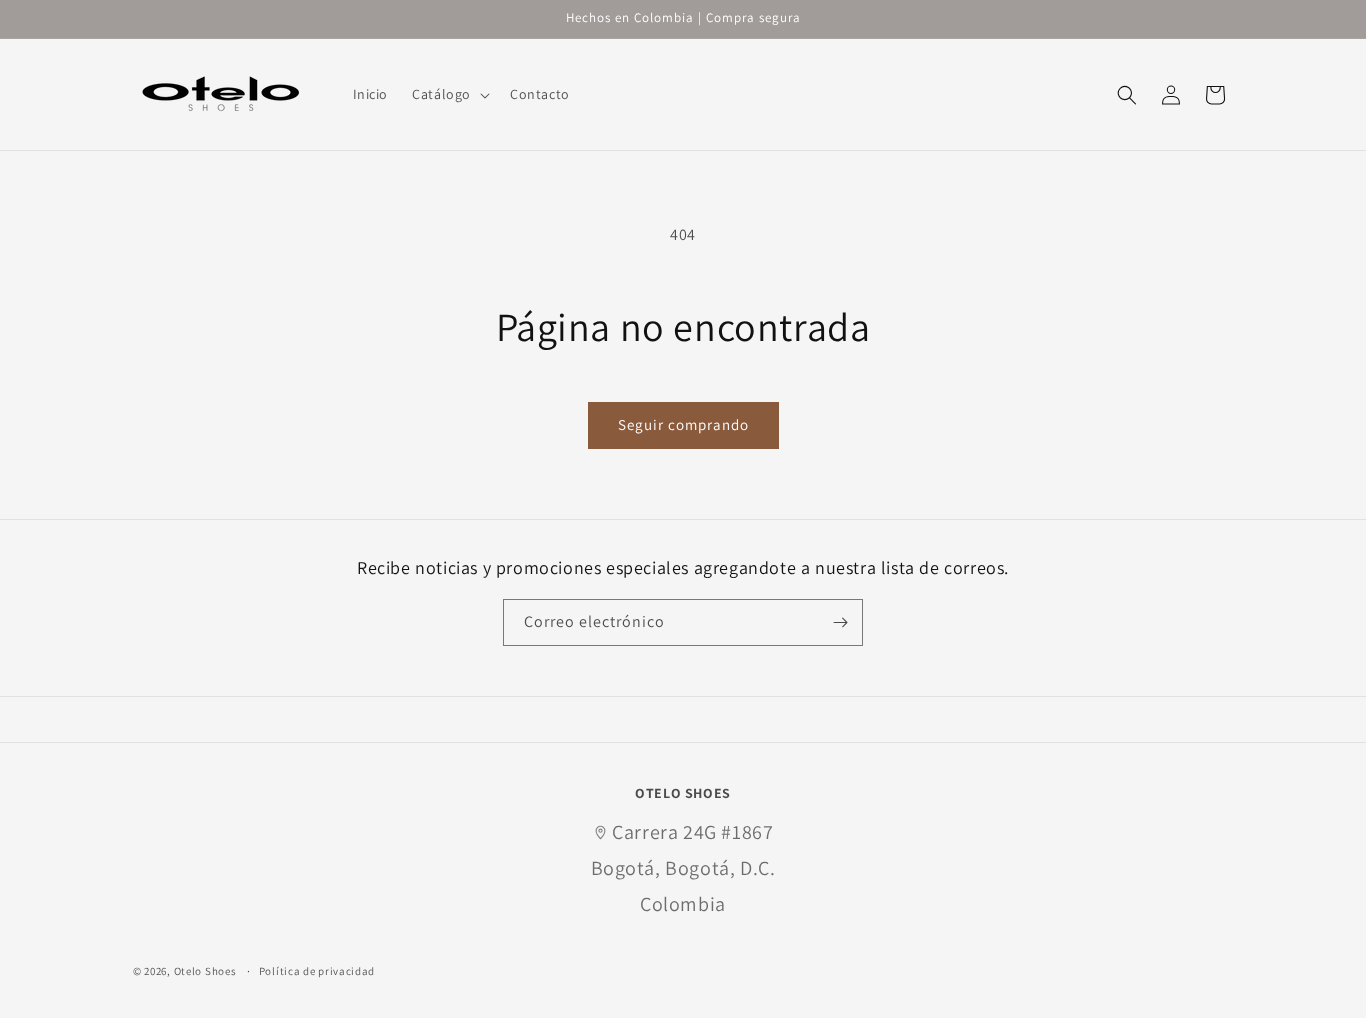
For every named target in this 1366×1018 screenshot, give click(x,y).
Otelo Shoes (205, 972)
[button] (449, 94)
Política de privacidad (317, 971)
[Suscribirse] (840, 622)
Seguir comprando (683, 424)
